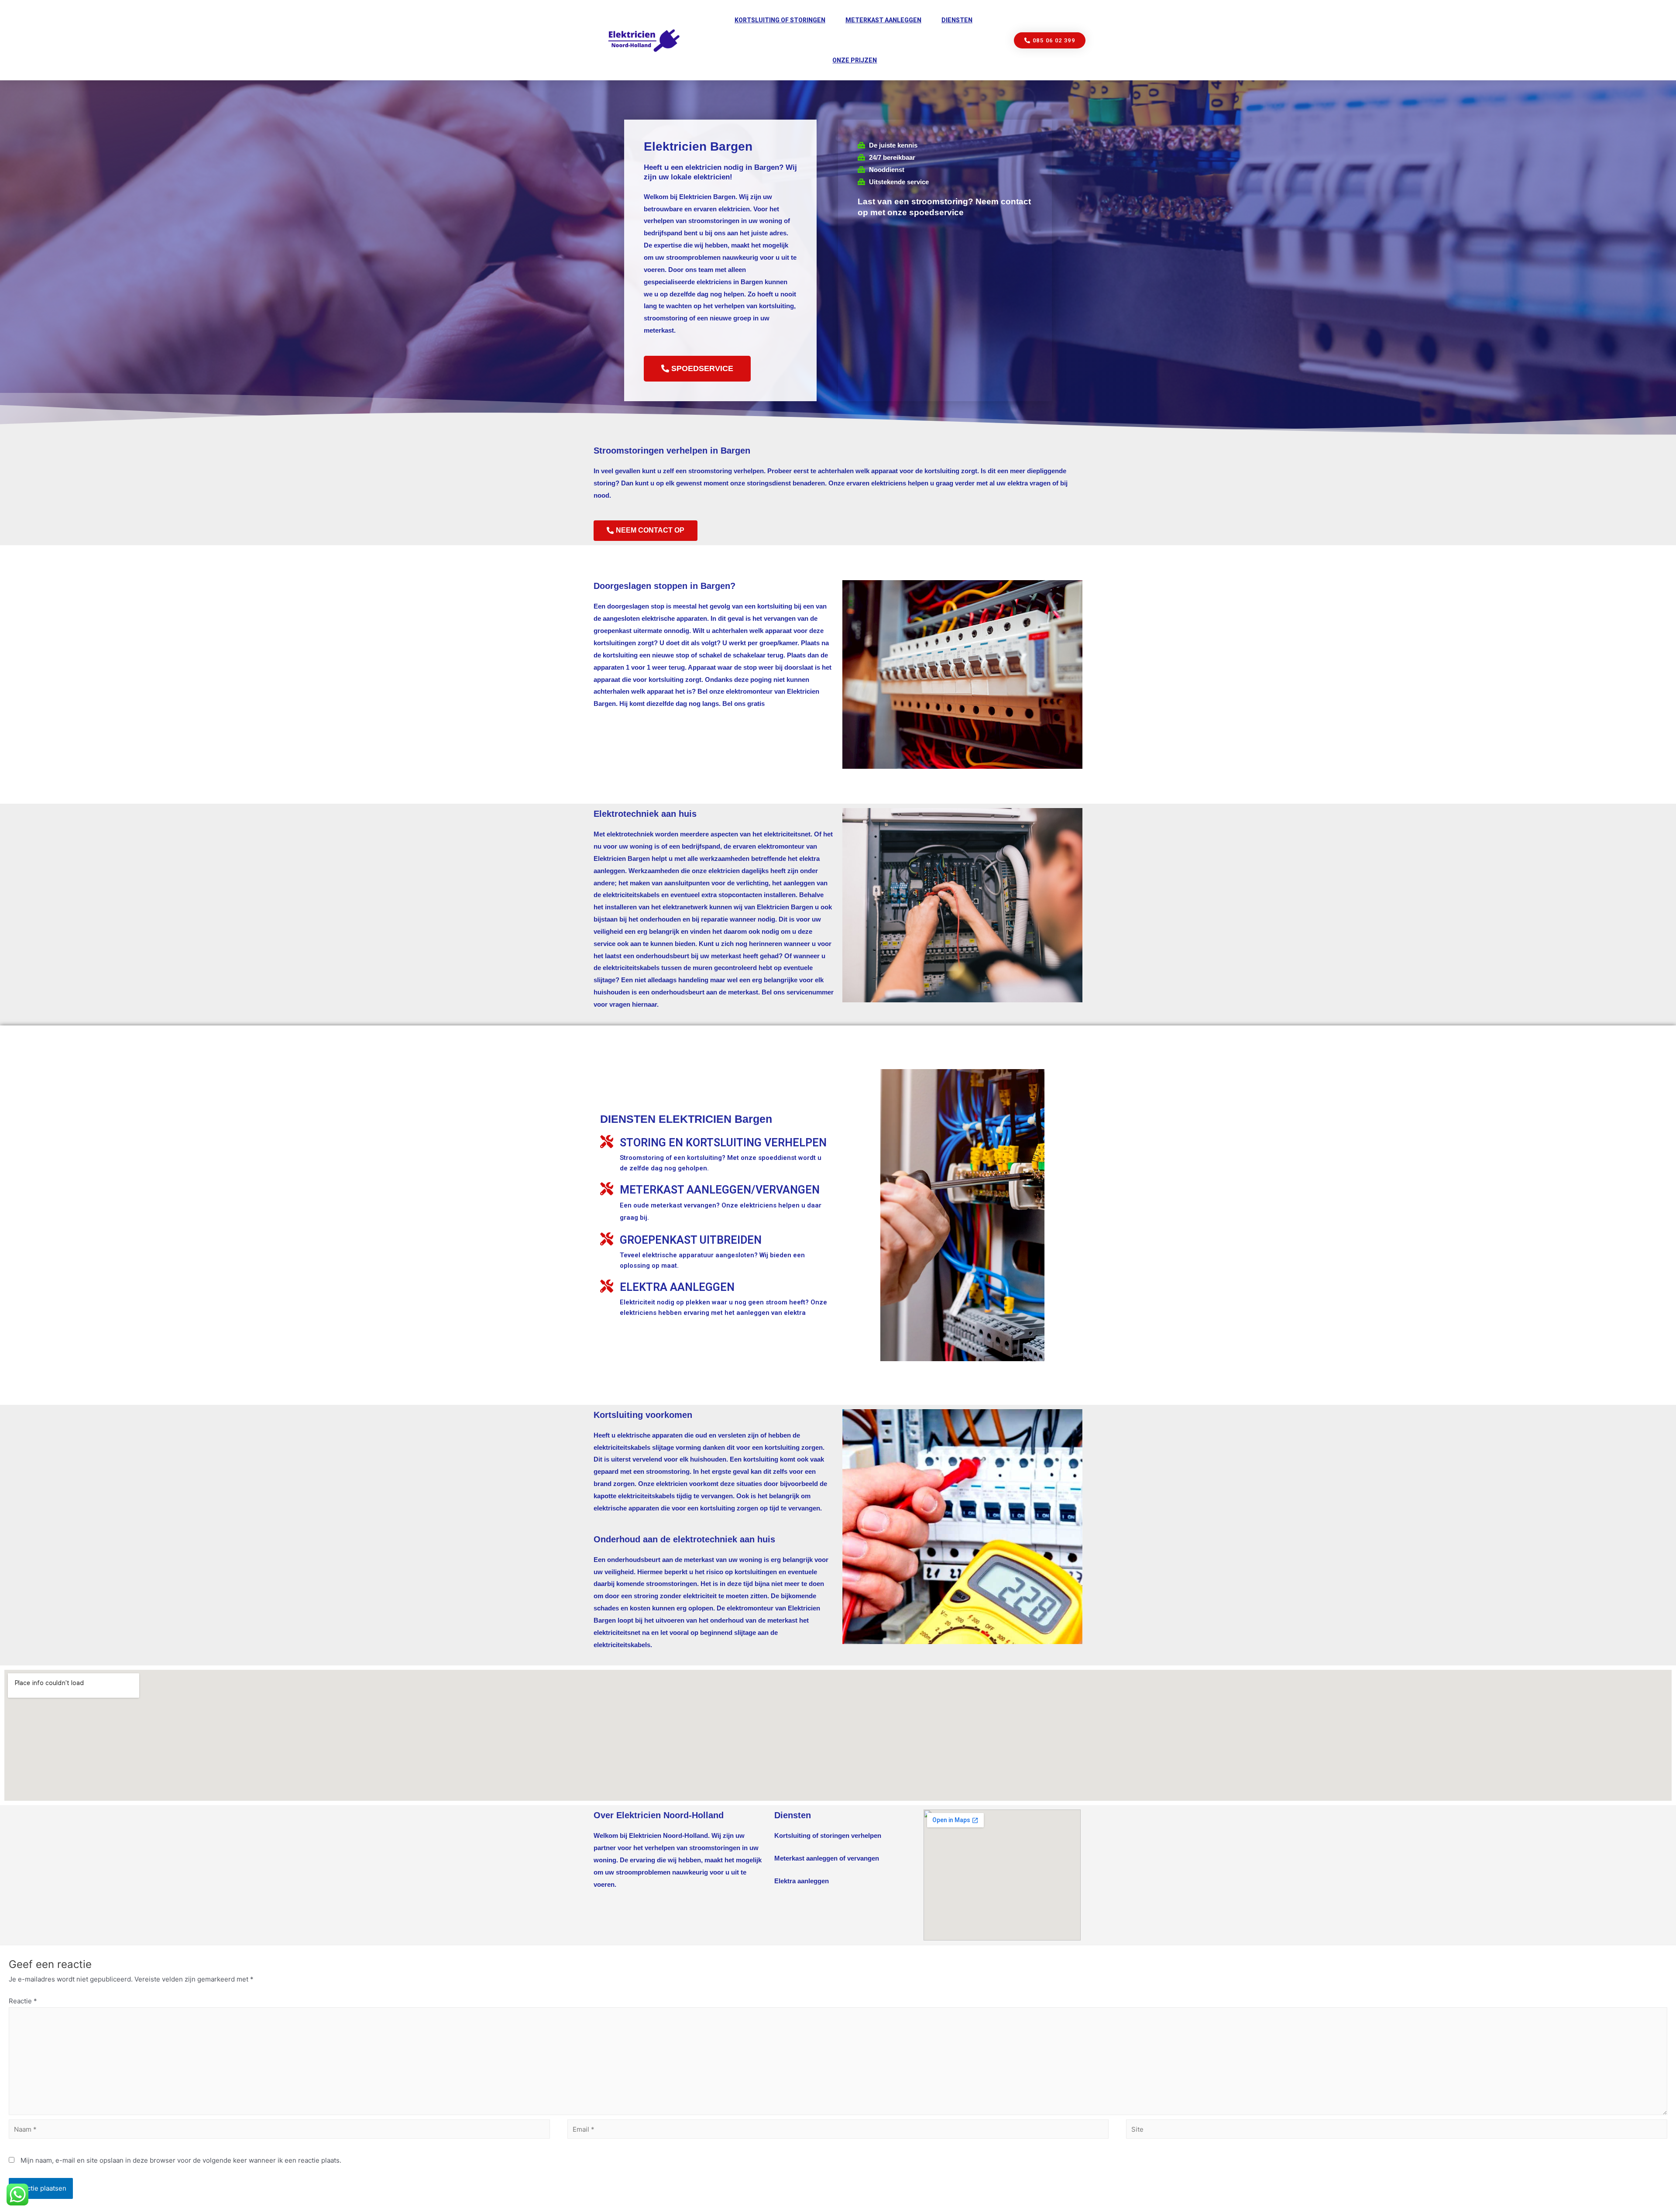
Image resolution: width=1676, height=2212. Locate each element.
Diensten (957, 20)
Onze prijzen (855, 60)
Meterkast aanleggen (883, 20)
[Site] (1397, 2131)
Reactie (23, 2001)
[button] (1050, 40)
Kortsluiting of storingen (780, 20)
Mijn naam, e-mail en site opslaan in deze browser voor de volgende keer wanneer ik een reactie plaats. (181, 2160)
